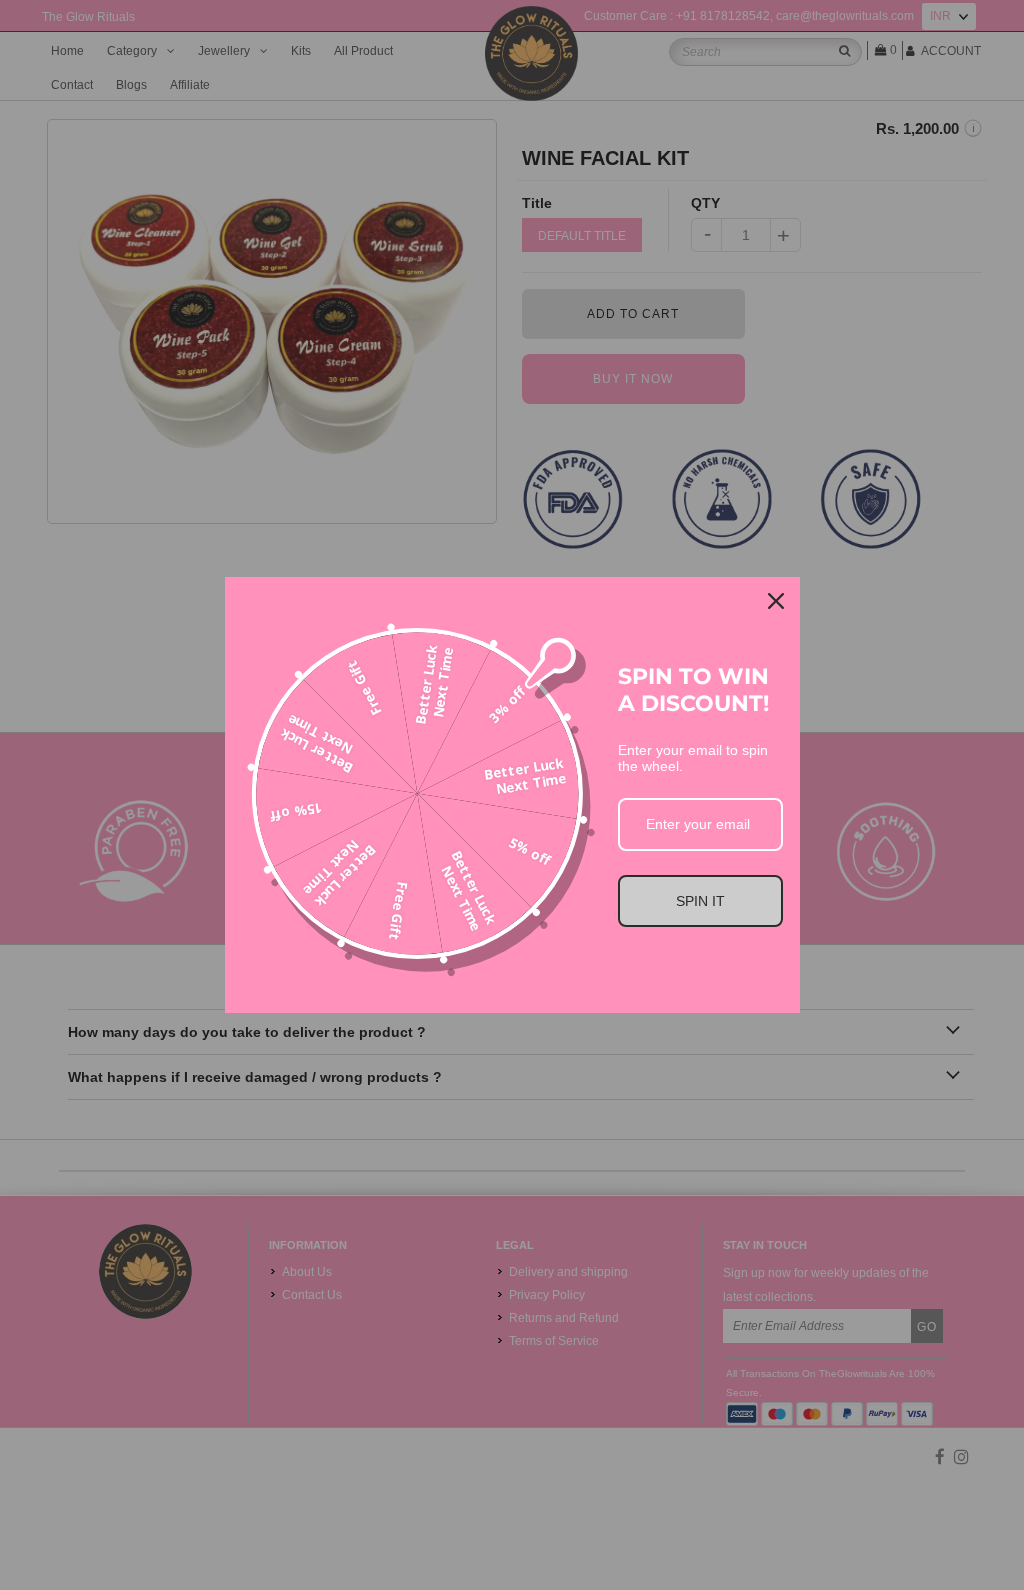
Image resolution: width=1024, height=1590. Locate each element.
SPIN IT (700, 901)
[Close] (776, 601)
